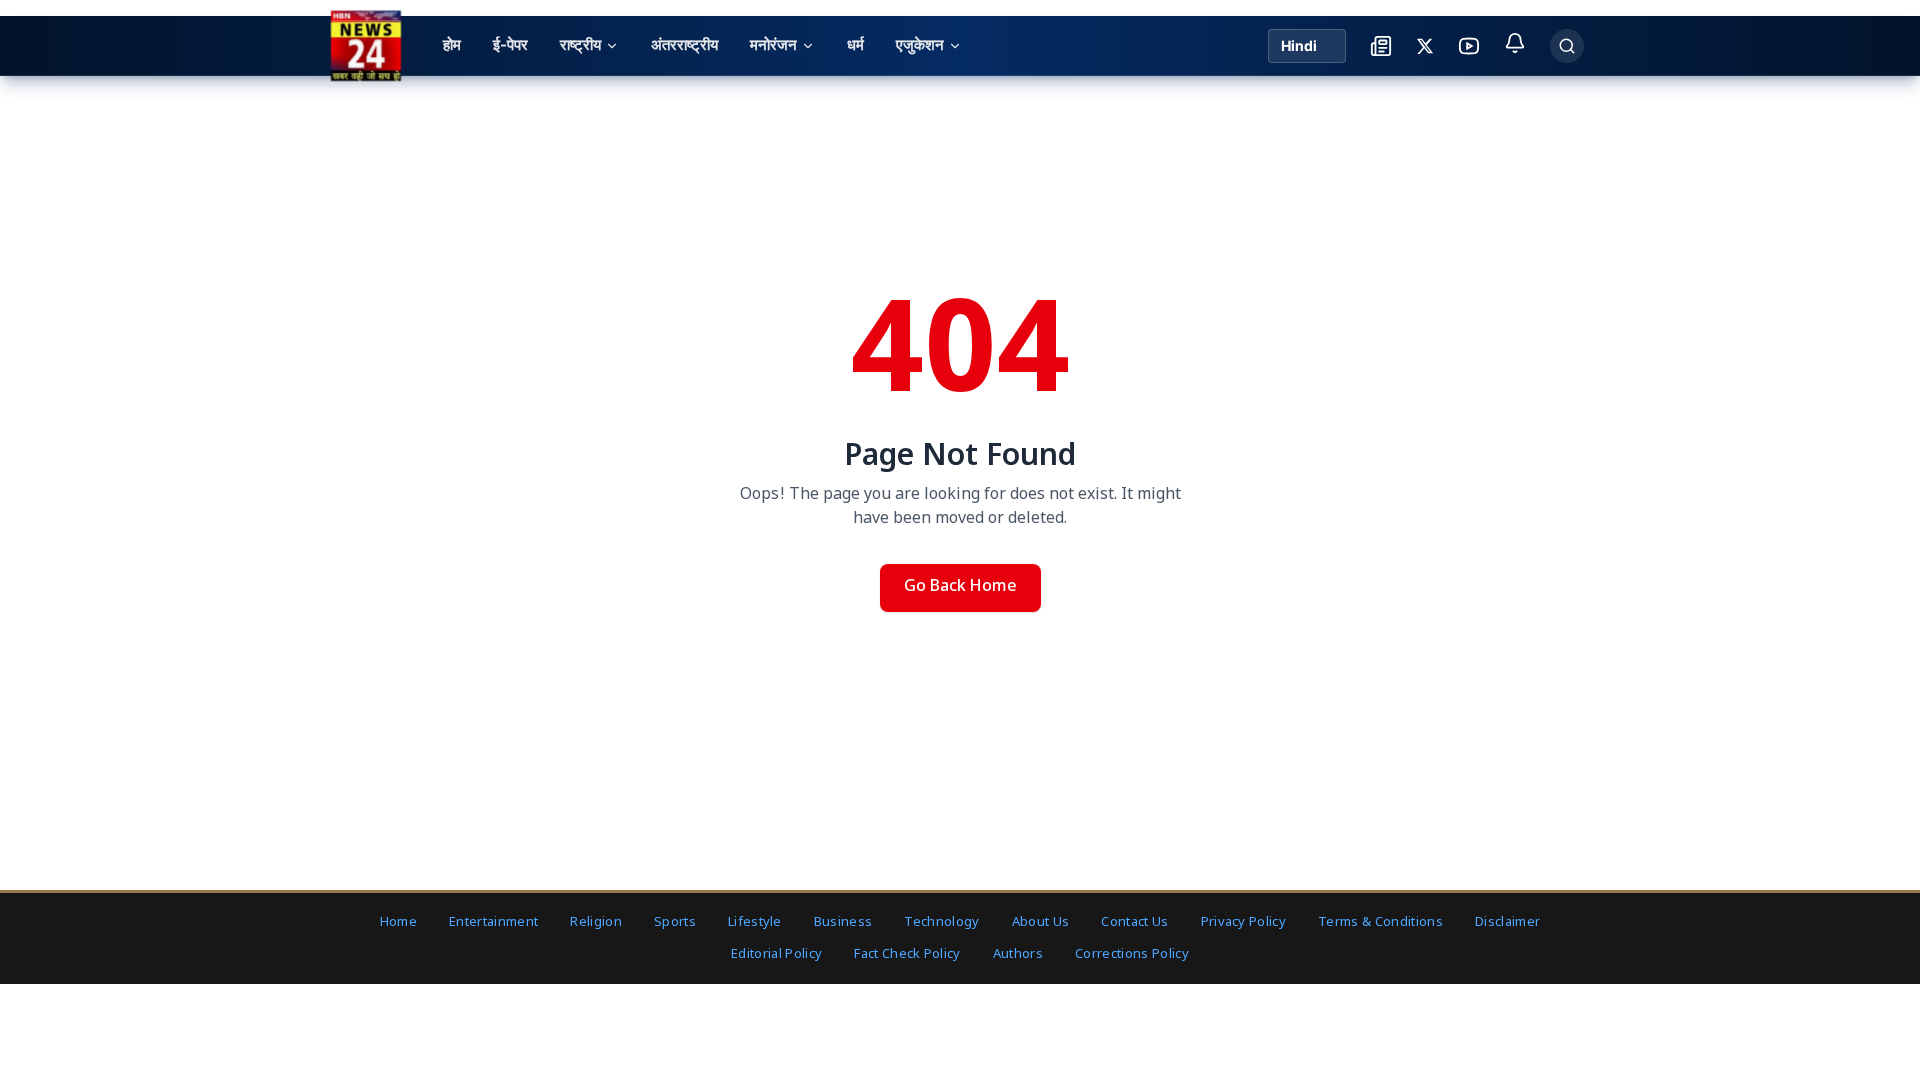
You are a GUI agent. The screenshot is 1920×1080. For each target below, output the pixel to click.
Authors (1018, 954)
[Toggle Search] (1567, 46)
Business (843, 922)
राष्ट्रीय (580, 44)
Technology (941, 922)
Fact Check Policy (907, 954)
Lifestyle (755, 922)
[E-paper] (1381, 46)
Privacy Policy (1244, 922)
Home (398, 922)
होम (452, 44)
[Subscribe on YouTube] (1469, 46)
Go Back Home (960, 587)
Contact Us (1134, 922)
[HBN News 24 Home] (365, 45)
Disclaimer (1507, 922)
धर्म (855, 44)
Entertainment (493, 922)
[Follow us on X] (1425, 46)
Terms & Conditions (1380, 922)
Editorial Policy (776, 954)
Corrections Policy (1132, 954)
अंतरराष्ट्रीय (684, 44)
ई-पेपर (510, 44)
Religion (596, 922)
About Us (1041, 922)
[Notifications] (1515, 43)
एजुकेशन (920, 44)
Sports (675, 922)
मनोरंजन (773, 44)
